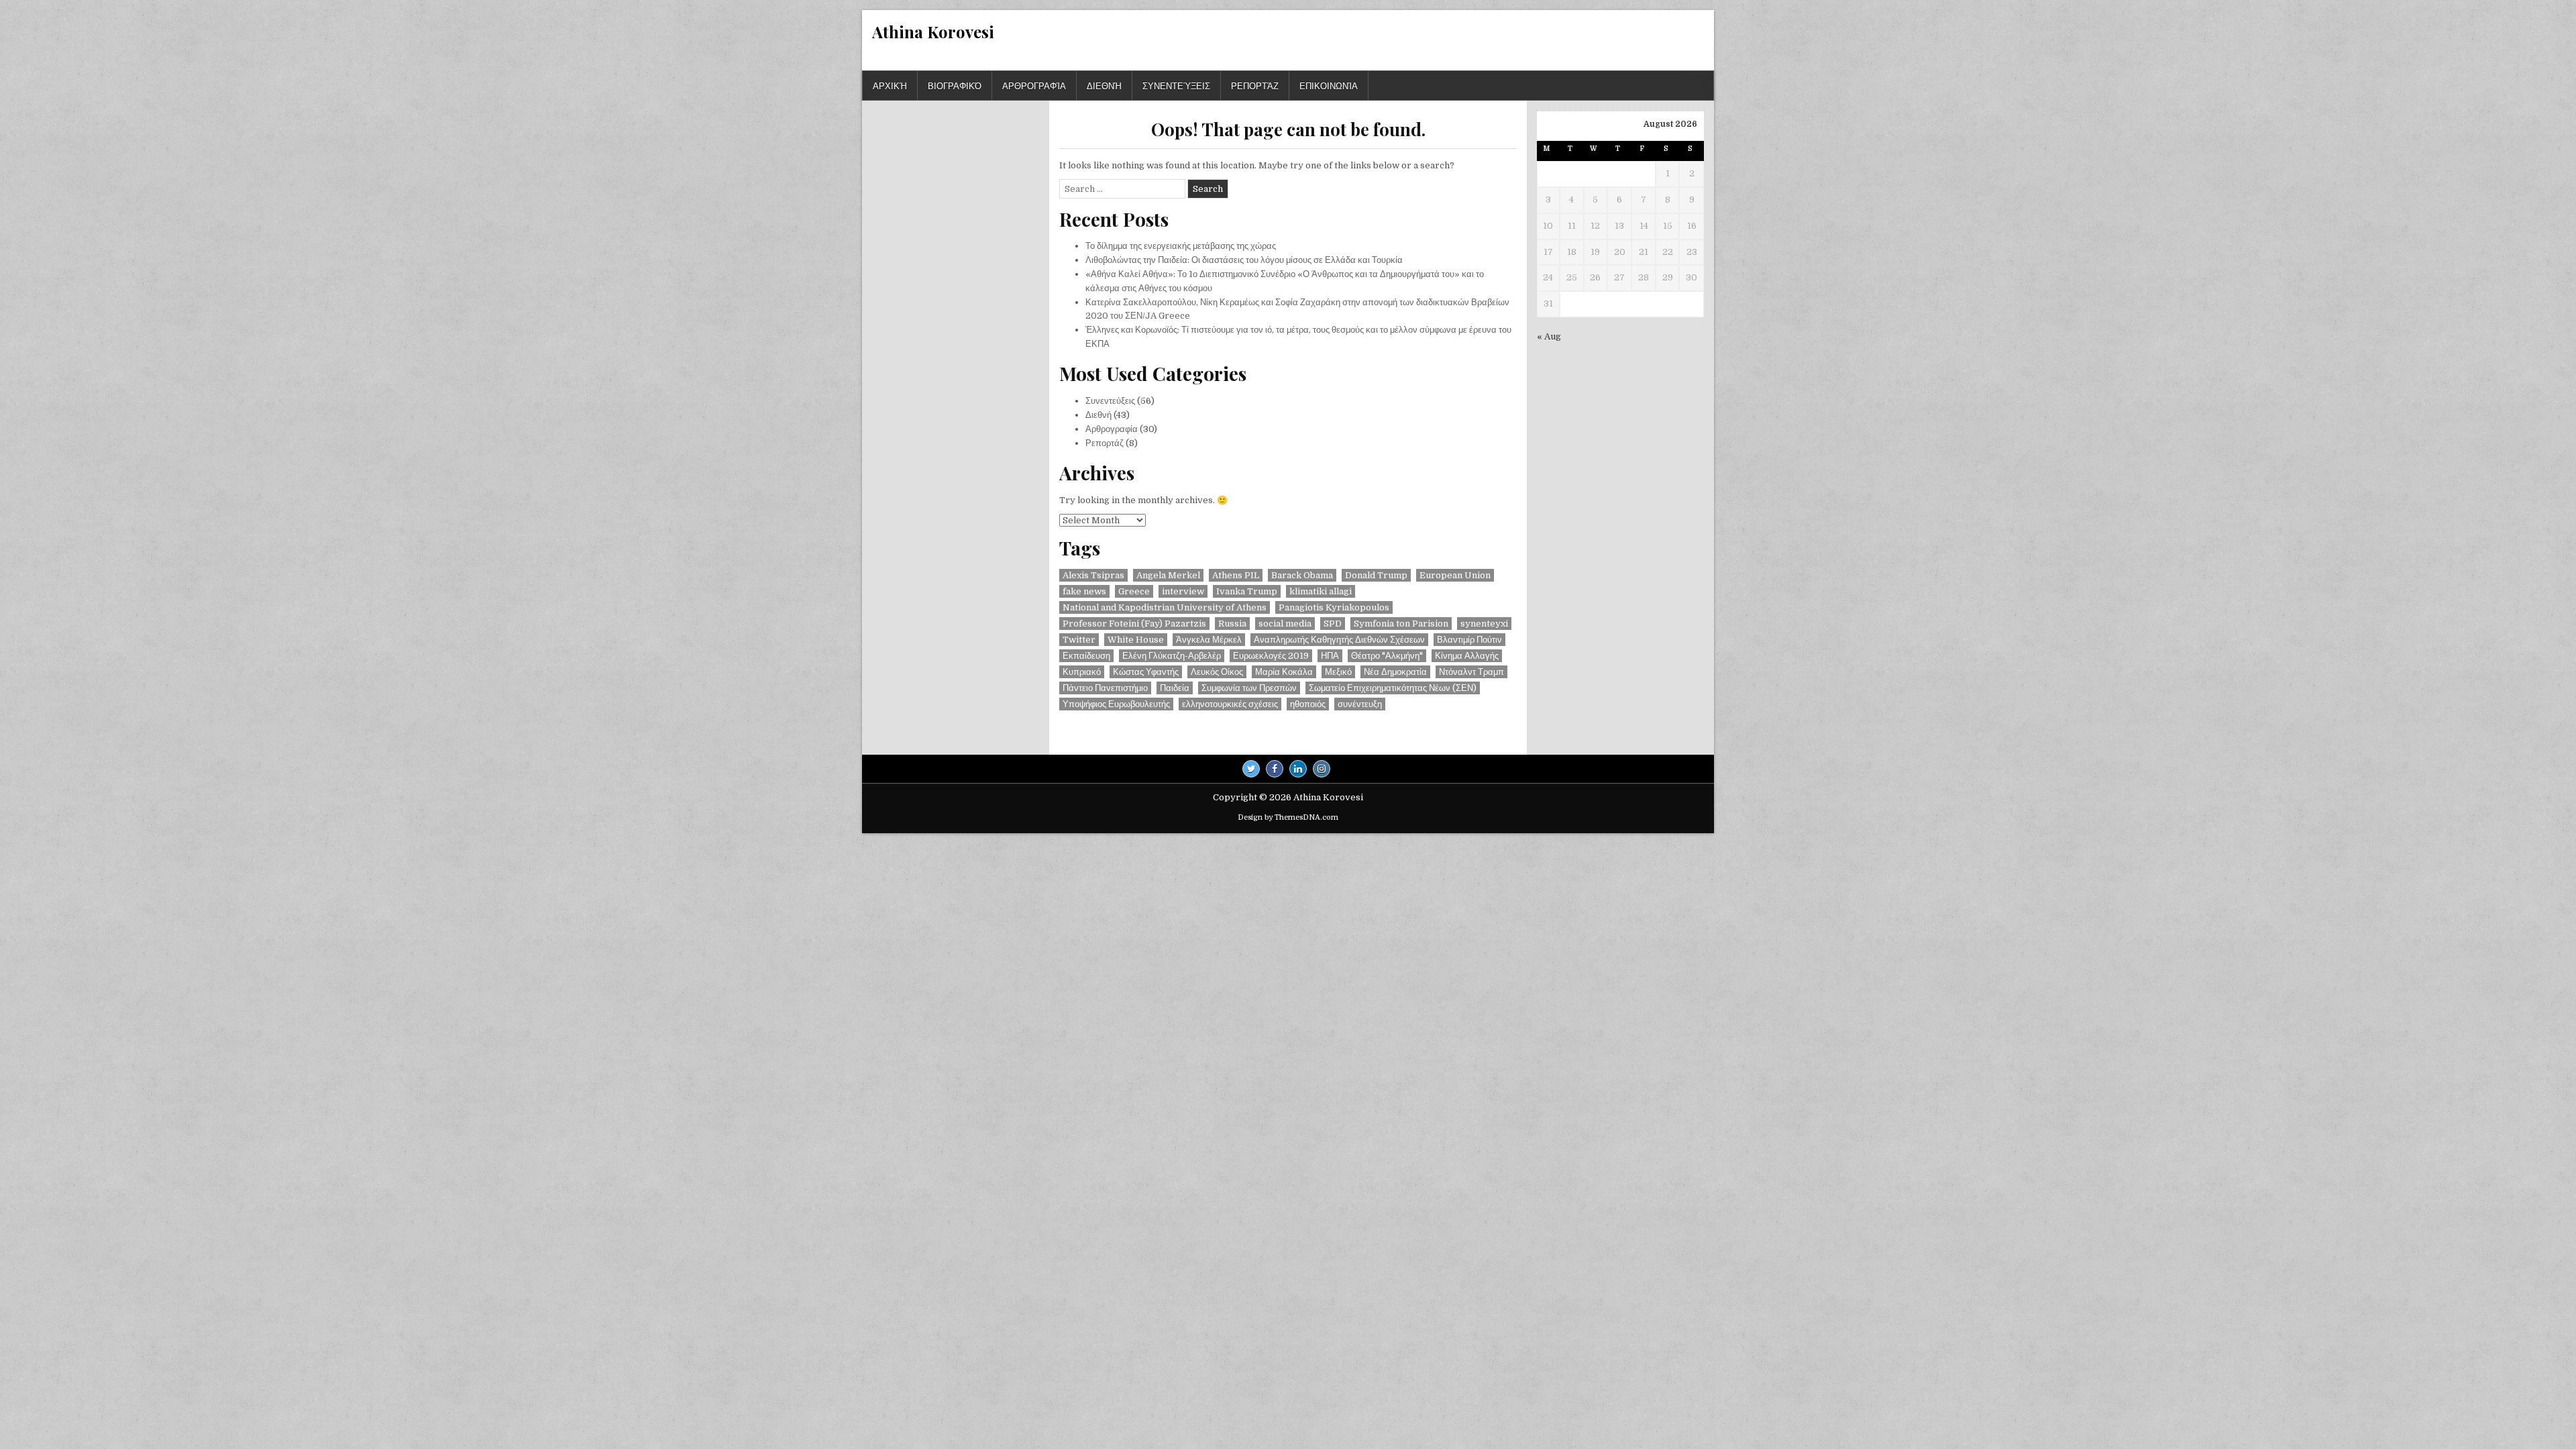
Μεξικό (1338, 672)
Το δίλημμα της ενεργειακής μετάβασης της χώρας (1181, 246)
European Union (1455, 575)
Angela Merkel (1168, 575)
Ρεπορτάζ (1255, 85)
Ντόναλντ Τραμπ (1471, 672)
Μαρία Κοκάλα (1284, 672)
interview (1183, 591)
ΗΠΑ (1330, 656)
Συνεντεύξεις (1176, 85)
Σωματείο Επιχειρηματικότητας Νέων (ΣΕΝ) (1393, 688)
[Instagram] (1322, 769)
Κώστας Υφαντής (1146, 672)
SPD (1333, 624)
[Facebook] (1275, 769)
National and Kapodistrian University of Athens (1165, 607)
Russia (1232, 624)
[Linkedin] (1298, 769)
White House (1136, 640)
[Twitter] (1251, 769)
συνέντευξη (1360, 704)
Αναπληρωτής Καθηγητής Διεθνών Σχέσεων (1339, 640)
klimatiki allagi (1321, 591)
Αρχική (890, 85)
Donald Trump (1376, 575)
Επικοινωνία (1329, 85)
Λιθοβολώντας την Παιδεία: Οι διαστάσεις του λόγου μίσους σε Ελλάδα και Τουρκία (1244, 260)
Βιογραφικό (955, 85)
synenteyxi (1484, 624)
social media (1285, 624)
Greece (1134, 591)
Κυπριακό (1082, 672)
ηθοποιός (1308, 704)
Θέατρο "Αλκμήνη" (1387, 656)
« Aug (1549, 336)
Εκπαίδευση (1086, 656)
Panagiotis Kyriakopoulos (1334, 607)
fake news (1084, 591)
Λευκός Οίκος (1217, 672)
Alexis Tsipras (1093, 575)
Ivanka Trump (1247, 591)
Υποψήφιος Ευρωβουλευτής (1116, 704)
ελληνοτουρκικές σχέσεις (1230, 704)
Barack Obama (1302, 575)
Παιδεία (1175, 688)
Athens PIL (1236, 575)
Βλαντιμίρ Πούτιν (1469, 640)
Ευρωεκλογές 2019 (1271, 656)
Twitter (1079, 640)
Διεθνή (1104, 85)
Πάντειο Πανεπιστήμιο (1105, 688)
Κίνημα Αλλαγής (1467, 656)
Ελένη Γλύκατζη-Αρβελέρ (1172, 656)
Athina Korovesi (933, 32)
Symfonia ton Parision (1401, 624)
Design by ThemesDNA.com (1288, 817)
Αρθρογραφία (1034, 85)
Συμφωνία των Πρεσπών (1249, 688)
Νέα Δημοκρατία (1395, 672)
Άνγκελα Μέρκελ (1209, 640)
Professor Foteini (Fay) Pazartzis (1134, 624)
